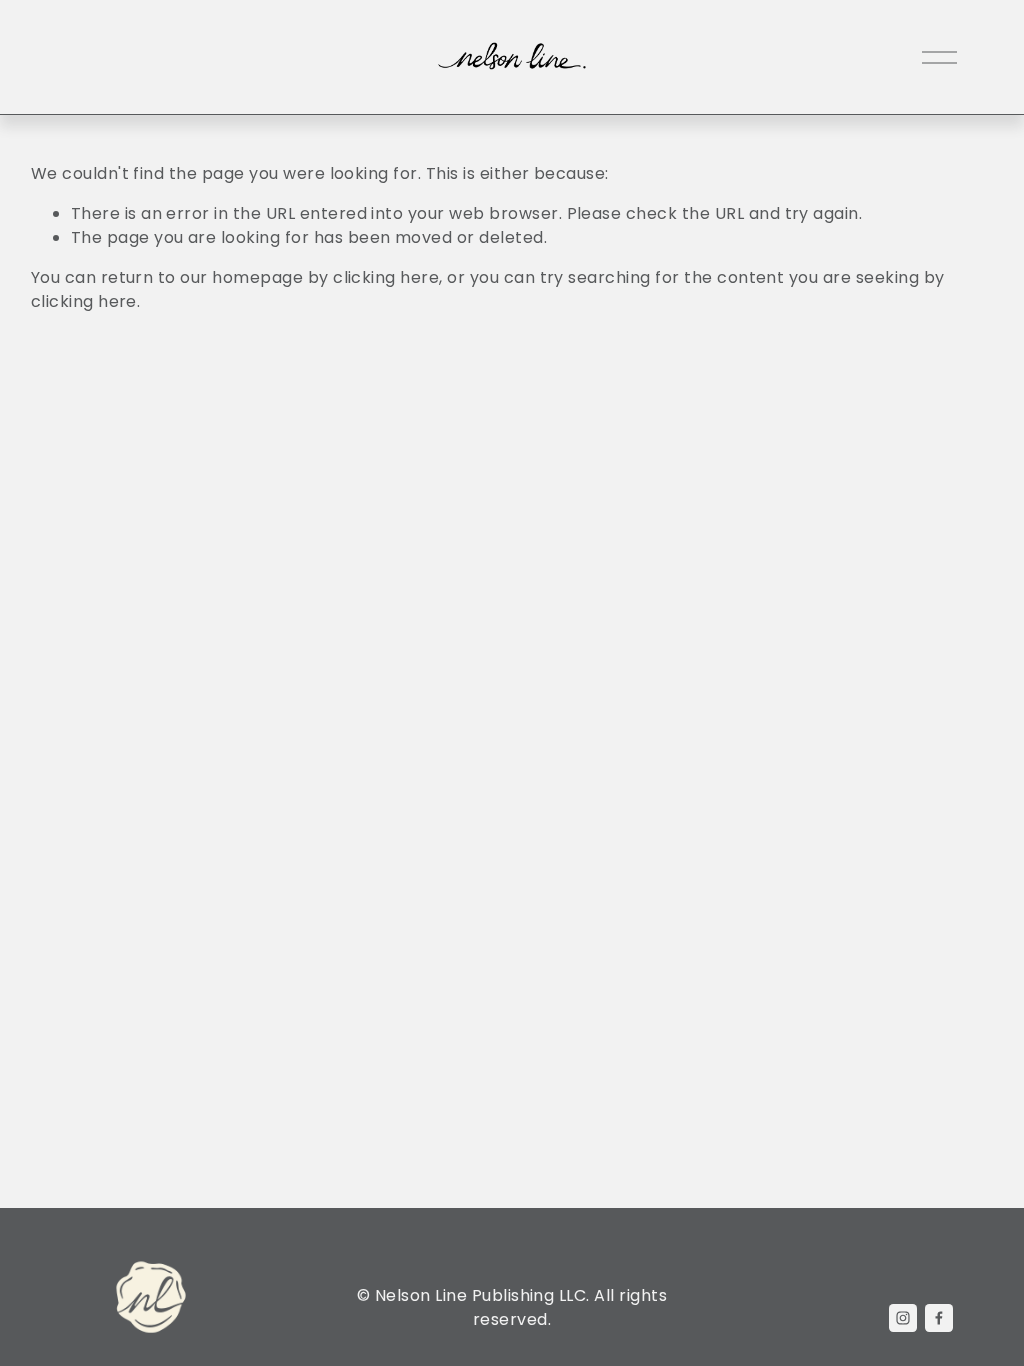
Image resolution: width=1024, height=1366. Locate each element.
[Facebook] (939, 1318)
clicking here (386, 277)
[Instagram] (903, 1318)
